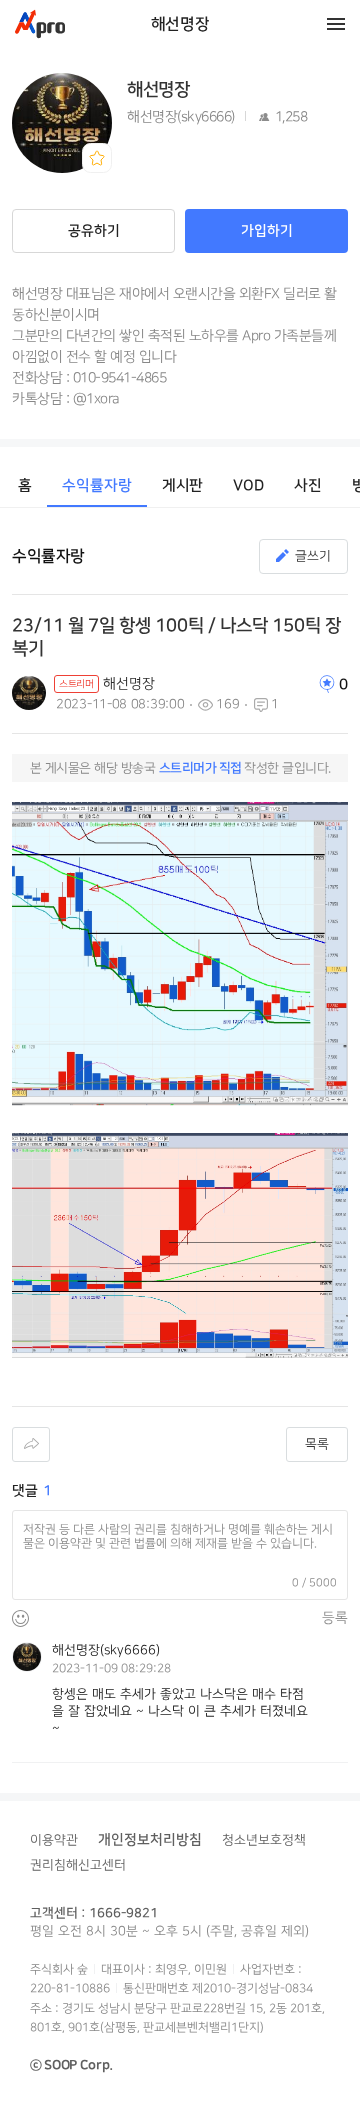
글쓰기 (313, 556)
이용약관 (54, 1840)
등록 (335, 1617)
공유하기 (94, 231)
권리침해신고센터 (78, 1865)
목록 (317, 1444)
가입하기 (267, 231)
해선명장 (180, 24)
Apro (40, 24)
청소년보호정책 (264, 1840)
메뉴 (336, 24)
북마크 (97, 158)
